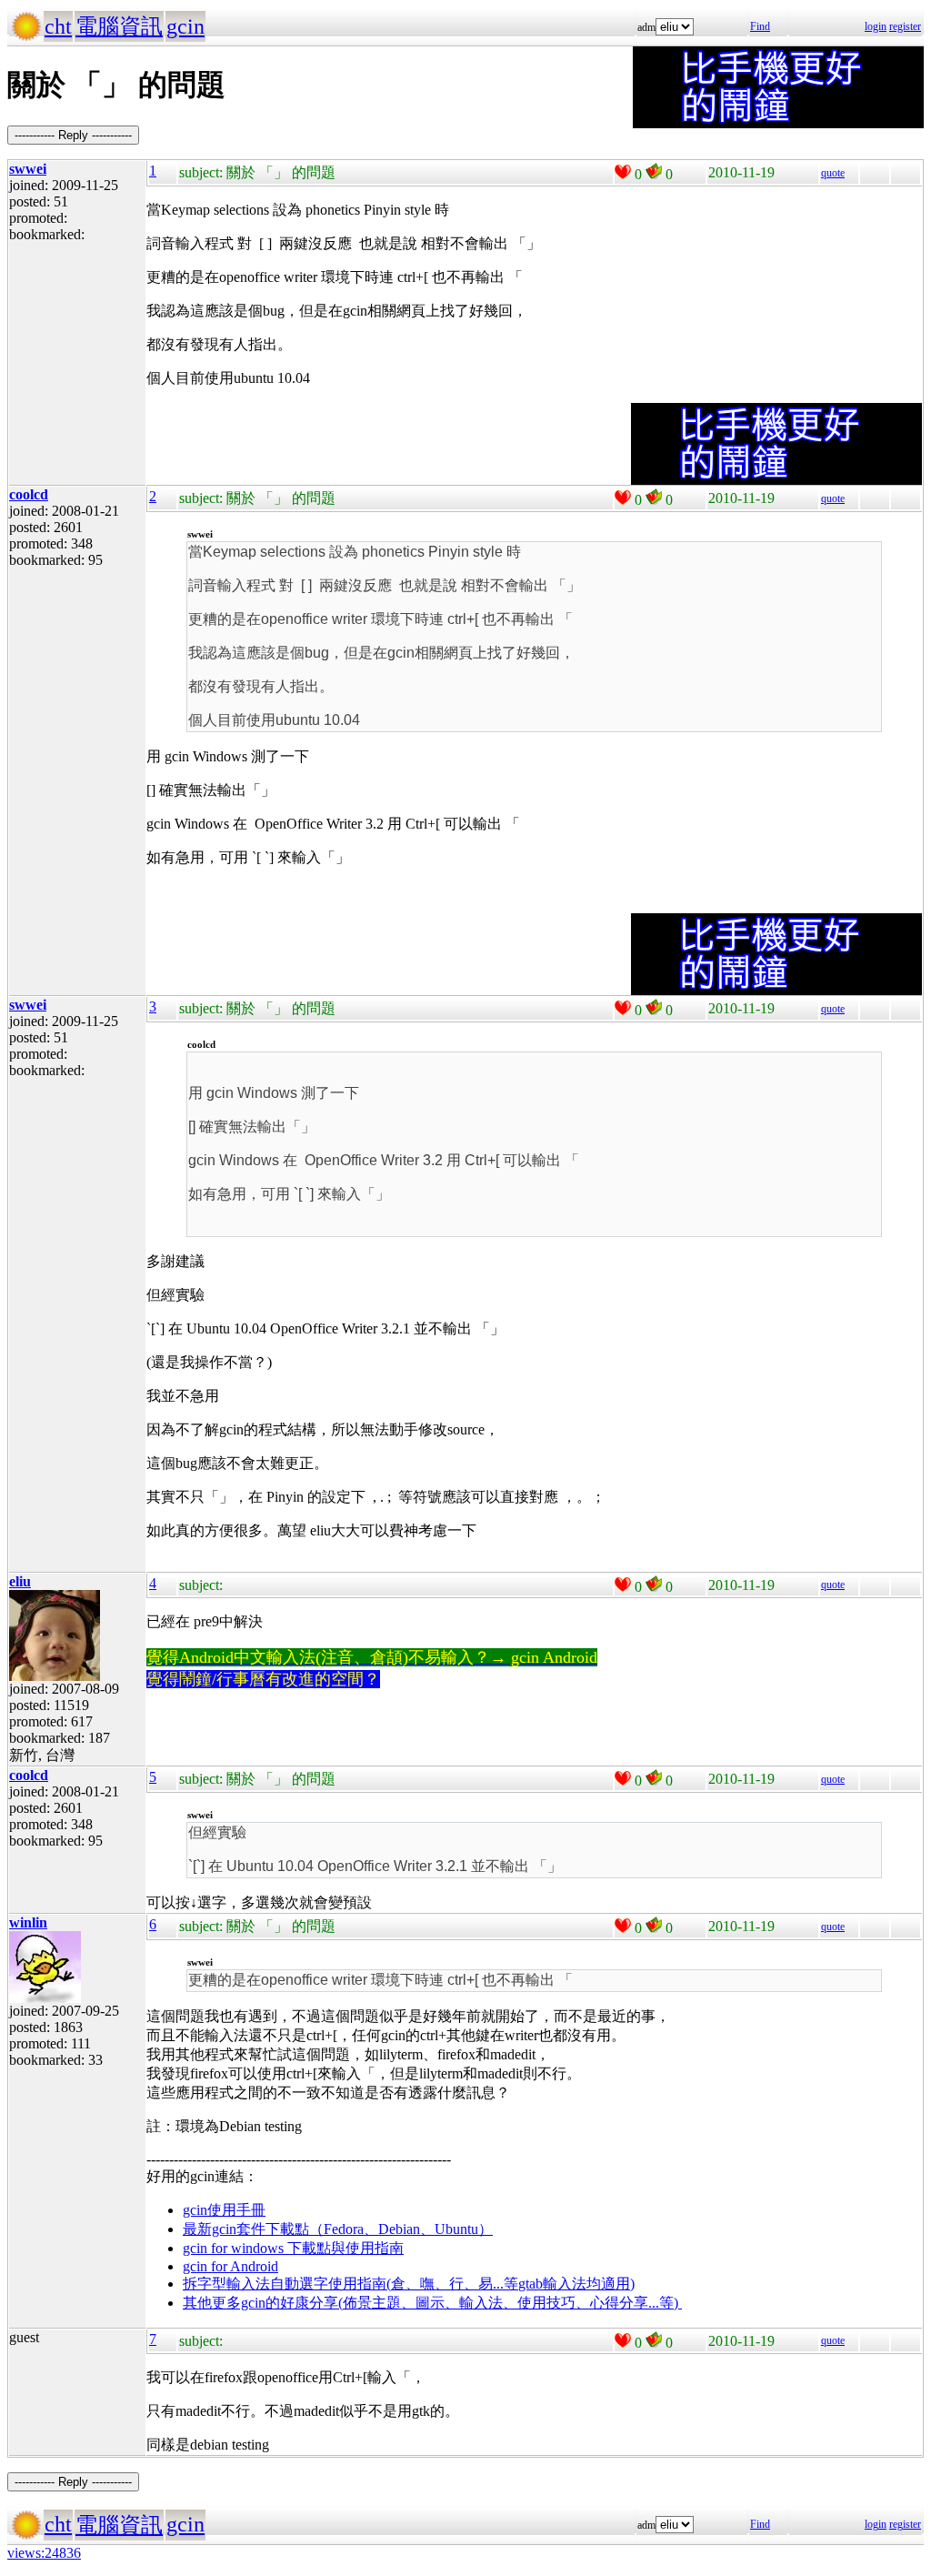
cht (58, 26)
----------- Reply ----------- (73, 135)
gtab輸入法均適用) (576, 2284)
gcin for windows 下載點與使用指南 (293, 2248)
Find (760, 26)
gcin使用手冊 (224, 2210)
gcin (185, 26)
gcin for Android (230, 2266)
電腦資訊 (119, 26)
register (905, 26)
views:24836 (44, 2553)
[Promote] (623, 172)
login (876, 26)
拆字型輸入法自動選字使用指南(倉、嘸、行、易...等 (350, 2284)
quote (833, 173)
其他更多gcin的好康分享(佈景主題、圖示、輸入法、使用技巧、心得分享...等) (432, 2303)
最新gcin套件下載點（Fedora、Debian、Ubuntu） (338, 2229)
